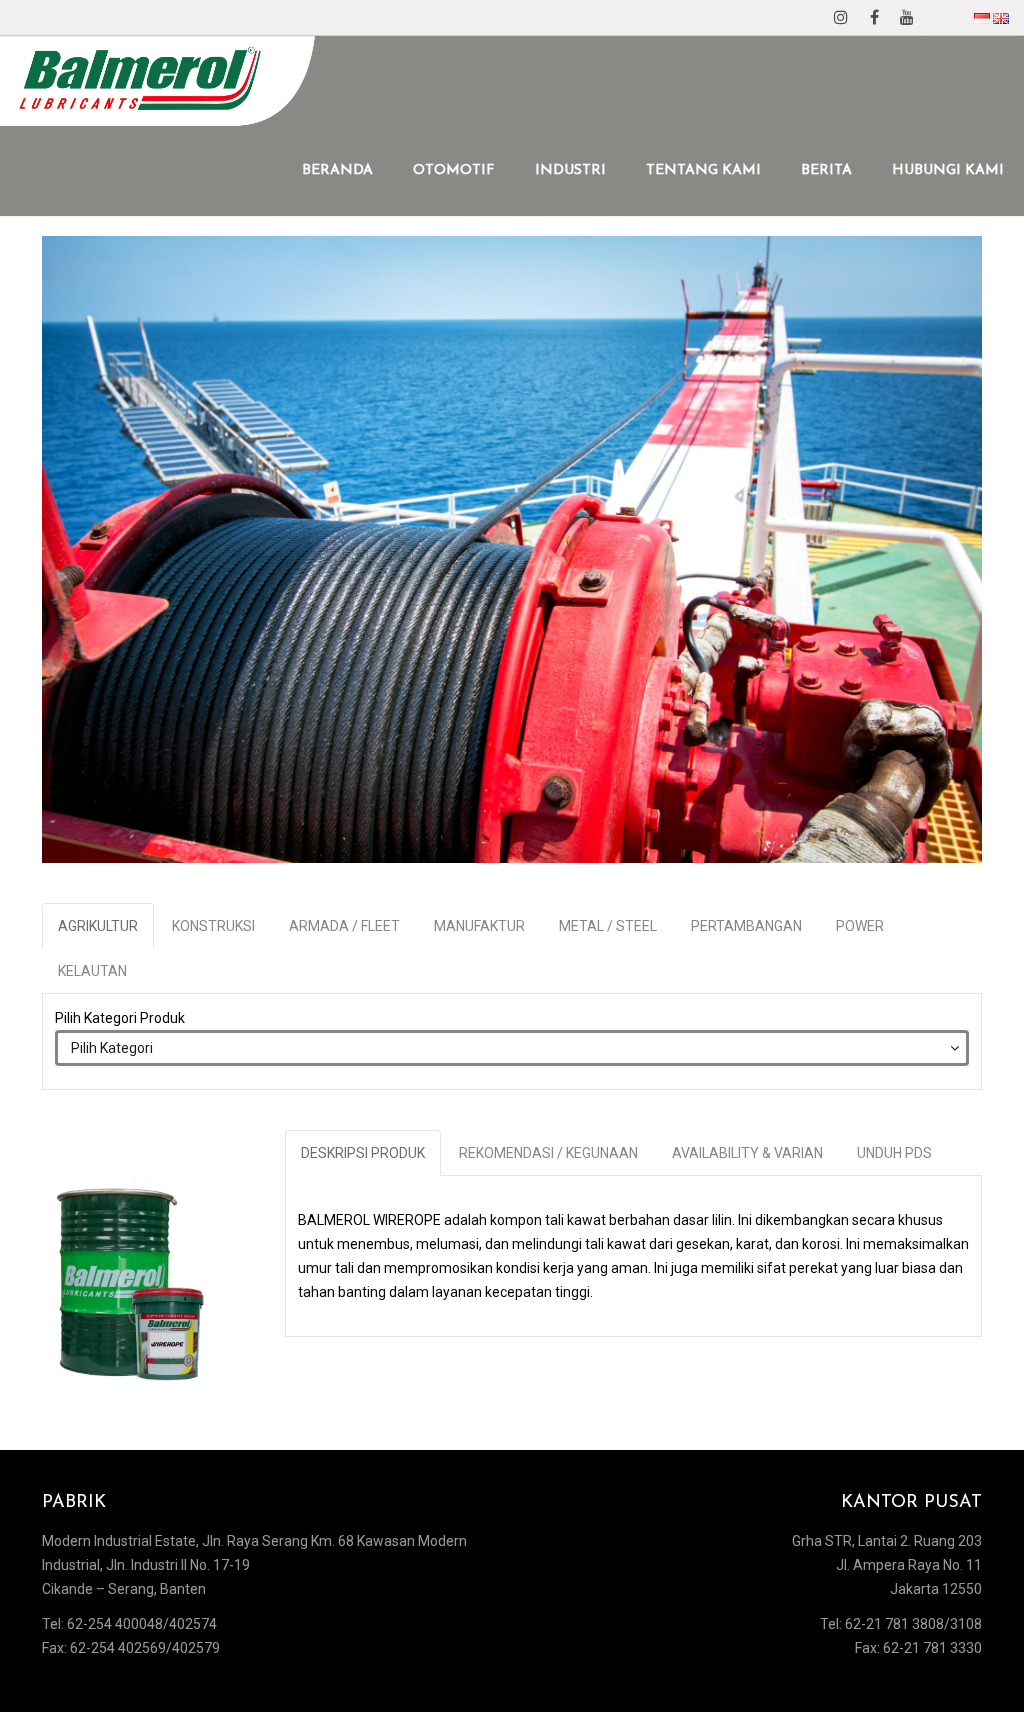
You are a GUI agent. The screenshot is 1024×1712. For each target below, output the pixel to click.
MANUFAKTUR (479, 926)
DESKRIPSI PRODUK (363, 1153)
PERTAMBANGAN (746, 926)
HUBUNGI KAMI (948, 170)
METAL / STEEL (608, 926)
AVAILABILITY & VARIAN (747, 1153)
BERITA (826, 170)
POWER (860, 926)
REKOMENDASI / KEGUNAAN (548, 1153)
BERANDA (337, 170)
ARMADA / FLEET (344, 926)
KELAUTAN (92, 971)
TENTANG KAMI (703, 170)
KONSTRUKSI (213, 926)
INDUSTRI (570, 170)
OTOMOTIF (454, 170)
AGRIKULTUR (98, 926)
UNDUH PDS (894, 1153)
